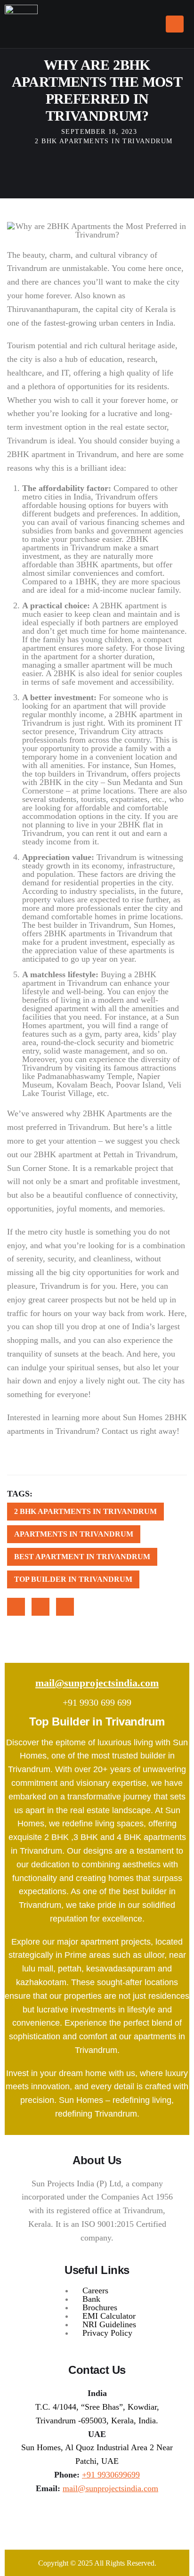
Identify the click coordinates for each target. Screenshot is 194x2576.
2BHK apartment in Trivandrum (62, 454)
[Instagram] (76, 2521)
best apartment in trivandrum (82, 1557)
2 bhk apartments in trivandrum (85, 1511)
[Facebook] (97, 2521)
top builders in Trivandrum (81, 774)
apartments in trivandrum (74, 1534)
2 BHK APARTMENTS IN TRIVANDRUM (104, 141)
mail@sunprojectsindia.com (97, 1683)
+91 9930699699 (111, 2475)
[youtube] (118, 2521)
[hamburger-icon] (175, 24)
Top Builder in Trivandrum (73, 1579)
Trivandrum (116, 497)
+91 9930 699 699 (97, 1702)
